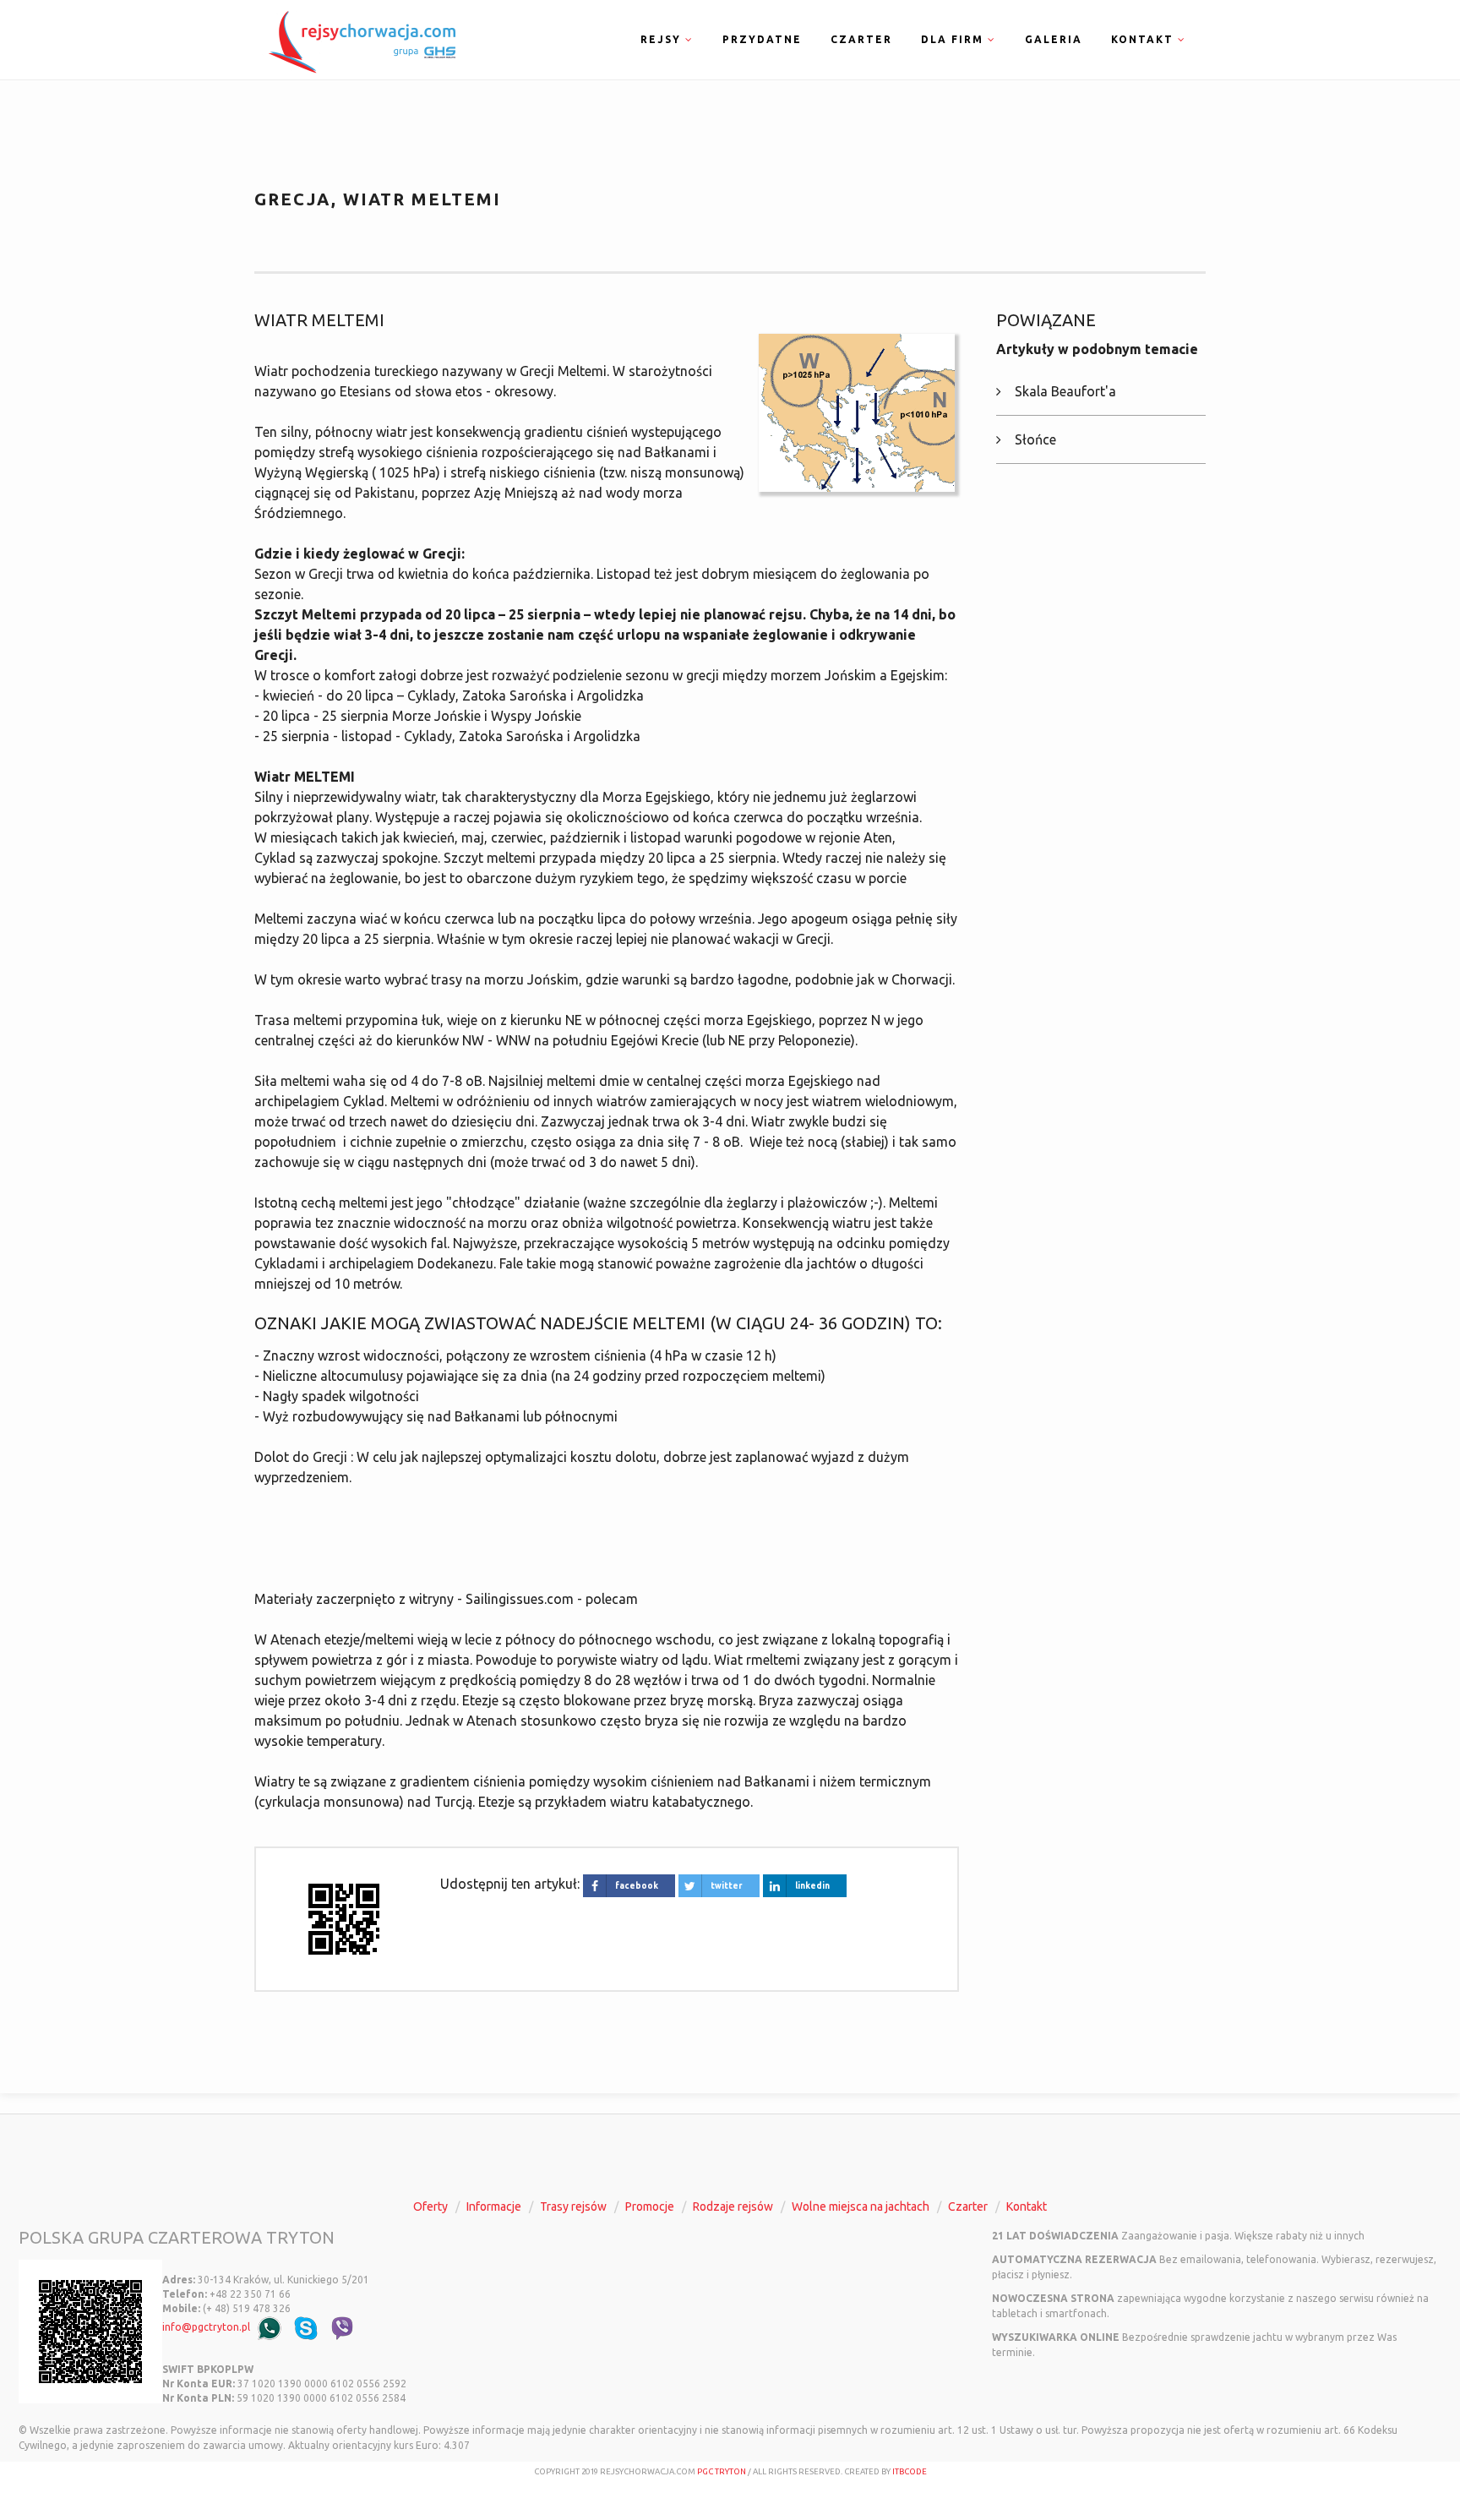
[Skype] (306, 2328)
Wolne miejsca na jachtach (861, 2206)
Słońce (1035, 439)
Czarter (861, 39)
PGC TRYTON (722, 2471)
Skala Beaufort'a (1065, 391)
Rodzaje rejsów (733, 2206)
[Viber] (342, 2328)
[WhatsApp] (270, 2328)
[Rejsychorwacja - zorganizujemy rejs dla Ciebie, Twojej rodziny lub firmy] (358, 40)
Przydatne (762, 39)
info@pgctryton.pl (206, 2327)
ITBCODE (910, 2471)
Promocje (650, 2206)
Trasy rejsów (573, 2206)
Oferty (430, 2206)
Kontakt (1027, 2206)
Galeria (1054, 39)
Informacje (494, 2206)
